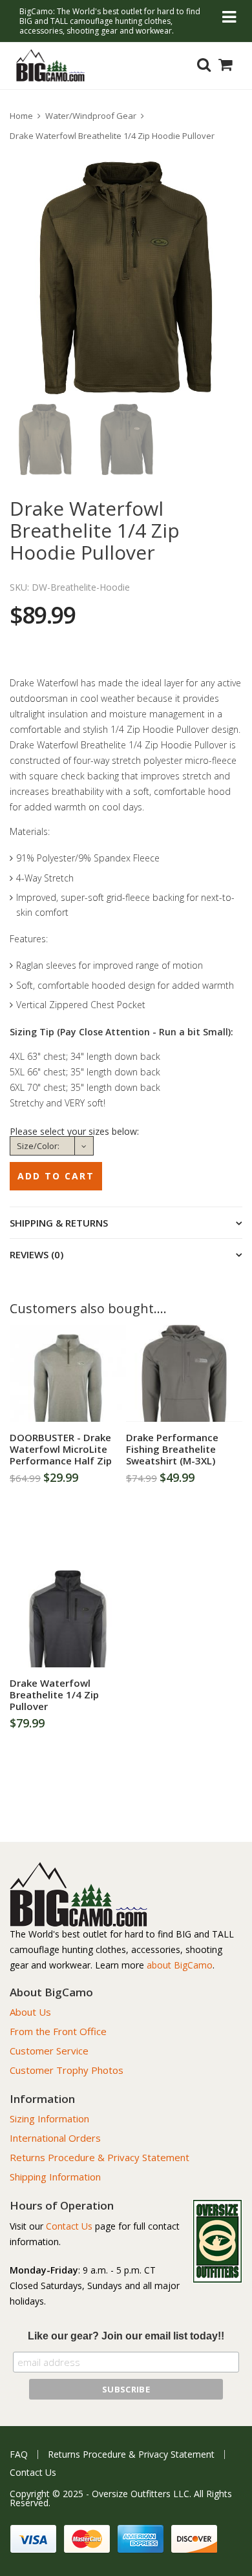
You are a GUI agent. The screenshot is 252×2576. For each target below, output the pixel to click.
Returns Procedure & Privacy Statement (100, 2157)
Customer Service (49, 2051)
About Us (30, 2012)
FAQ (19, 2455)
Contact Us (69, 2226)
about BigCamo (180, 1965)
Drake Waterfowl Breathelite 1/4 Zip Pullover (54, 1694)
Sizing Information (49, 2118)
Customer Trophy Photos (67, 2070)
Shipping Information (55, 2177)
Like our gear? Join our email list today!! (126, 2336)
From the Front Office (58, 2031)
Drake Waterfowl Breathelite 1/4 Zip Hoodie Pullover (112, 136)
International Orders (55, 2138)
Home (21, 116)
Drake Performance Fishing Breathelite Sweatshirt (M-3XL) (172, 1449)
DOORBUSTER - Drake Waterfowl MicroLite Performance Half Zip (61, 1449)
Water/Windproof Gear (91, 116)
